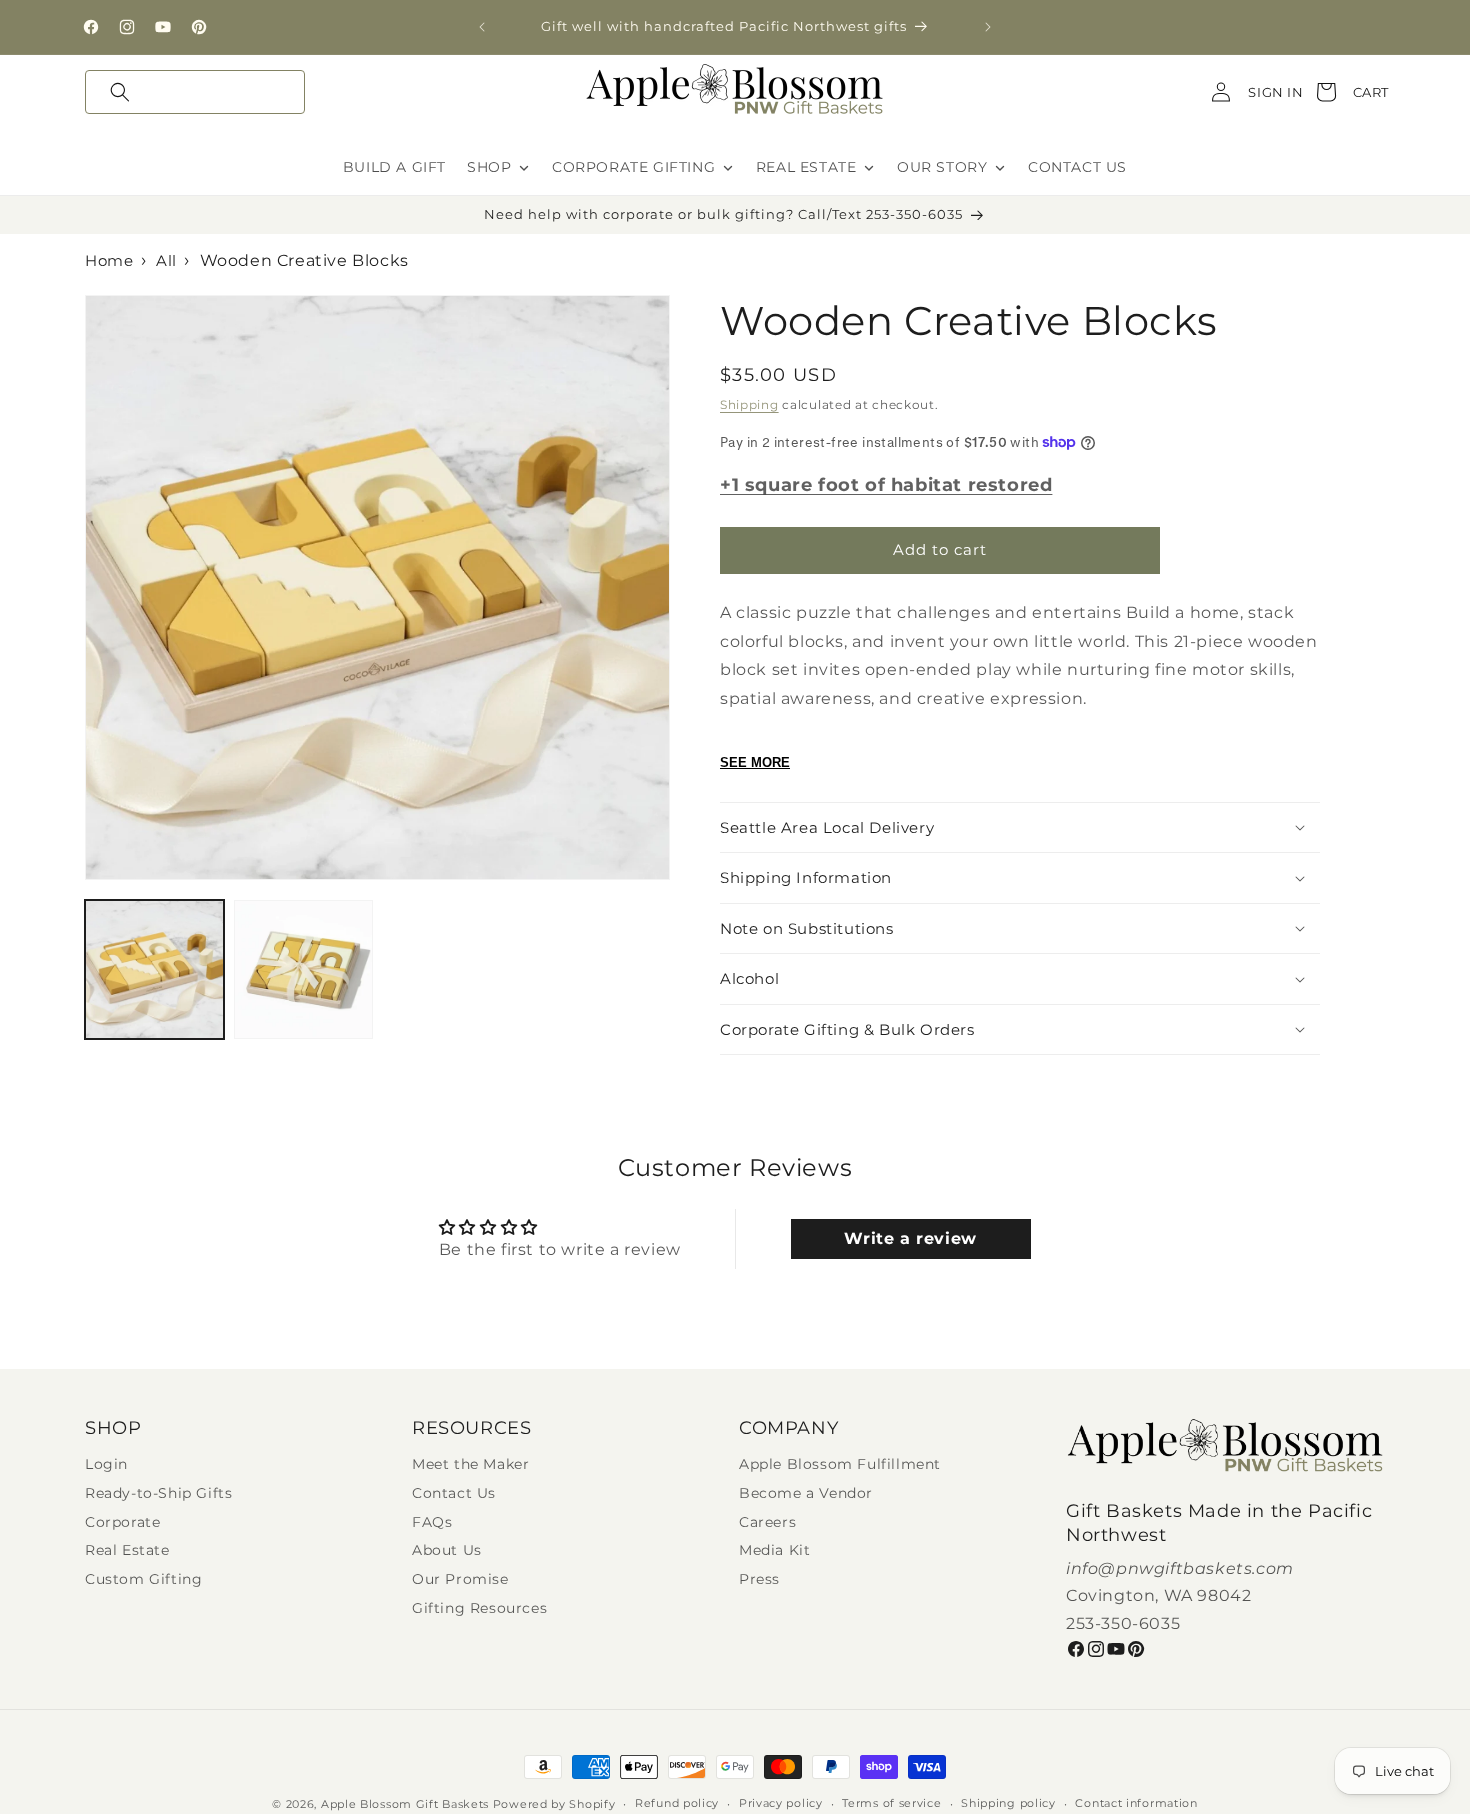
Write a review (910, 1238)
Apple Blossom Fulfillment (840, 1464)
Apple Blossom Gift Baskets (405, 1804)
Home (109, 260)
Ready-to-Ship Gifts (158, 1493)
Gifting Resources (479, 1608)
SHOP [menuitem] (489, 167)
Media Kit (774, 1550)
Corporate (122, 1522)
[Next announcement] (988, 27)
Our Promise (460, 1579)
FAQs (432, 1522)
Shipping (749, 404)
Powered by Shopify (554, 1804)
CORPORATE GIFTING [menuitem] (633, 167)
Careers (767, 1522)
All (166, 260)
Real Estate (127, 1550)
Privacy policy (781, 1803)
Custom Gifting (143, 1579)
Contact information (1136, 1803)
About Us (447, 1550)
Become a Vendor (806, 1493)
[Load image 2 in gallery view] (303, 969)
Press (759, 1579)
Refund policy (677, 1803)
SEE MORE (755, 762)
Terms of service (891, 1803)
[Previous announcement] (482, 27)
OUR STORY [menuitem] (942, 167)
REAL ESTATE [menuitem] (806, 167)
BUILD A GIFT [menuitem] (394, 167)
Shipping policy (1008, 1803)
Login (106, 1464)
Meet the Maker (470, 1464)
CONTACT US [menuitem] (1077, 167)
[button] (195, 92)
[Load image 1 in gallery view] (154, 969)
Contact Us (454, 1493)
